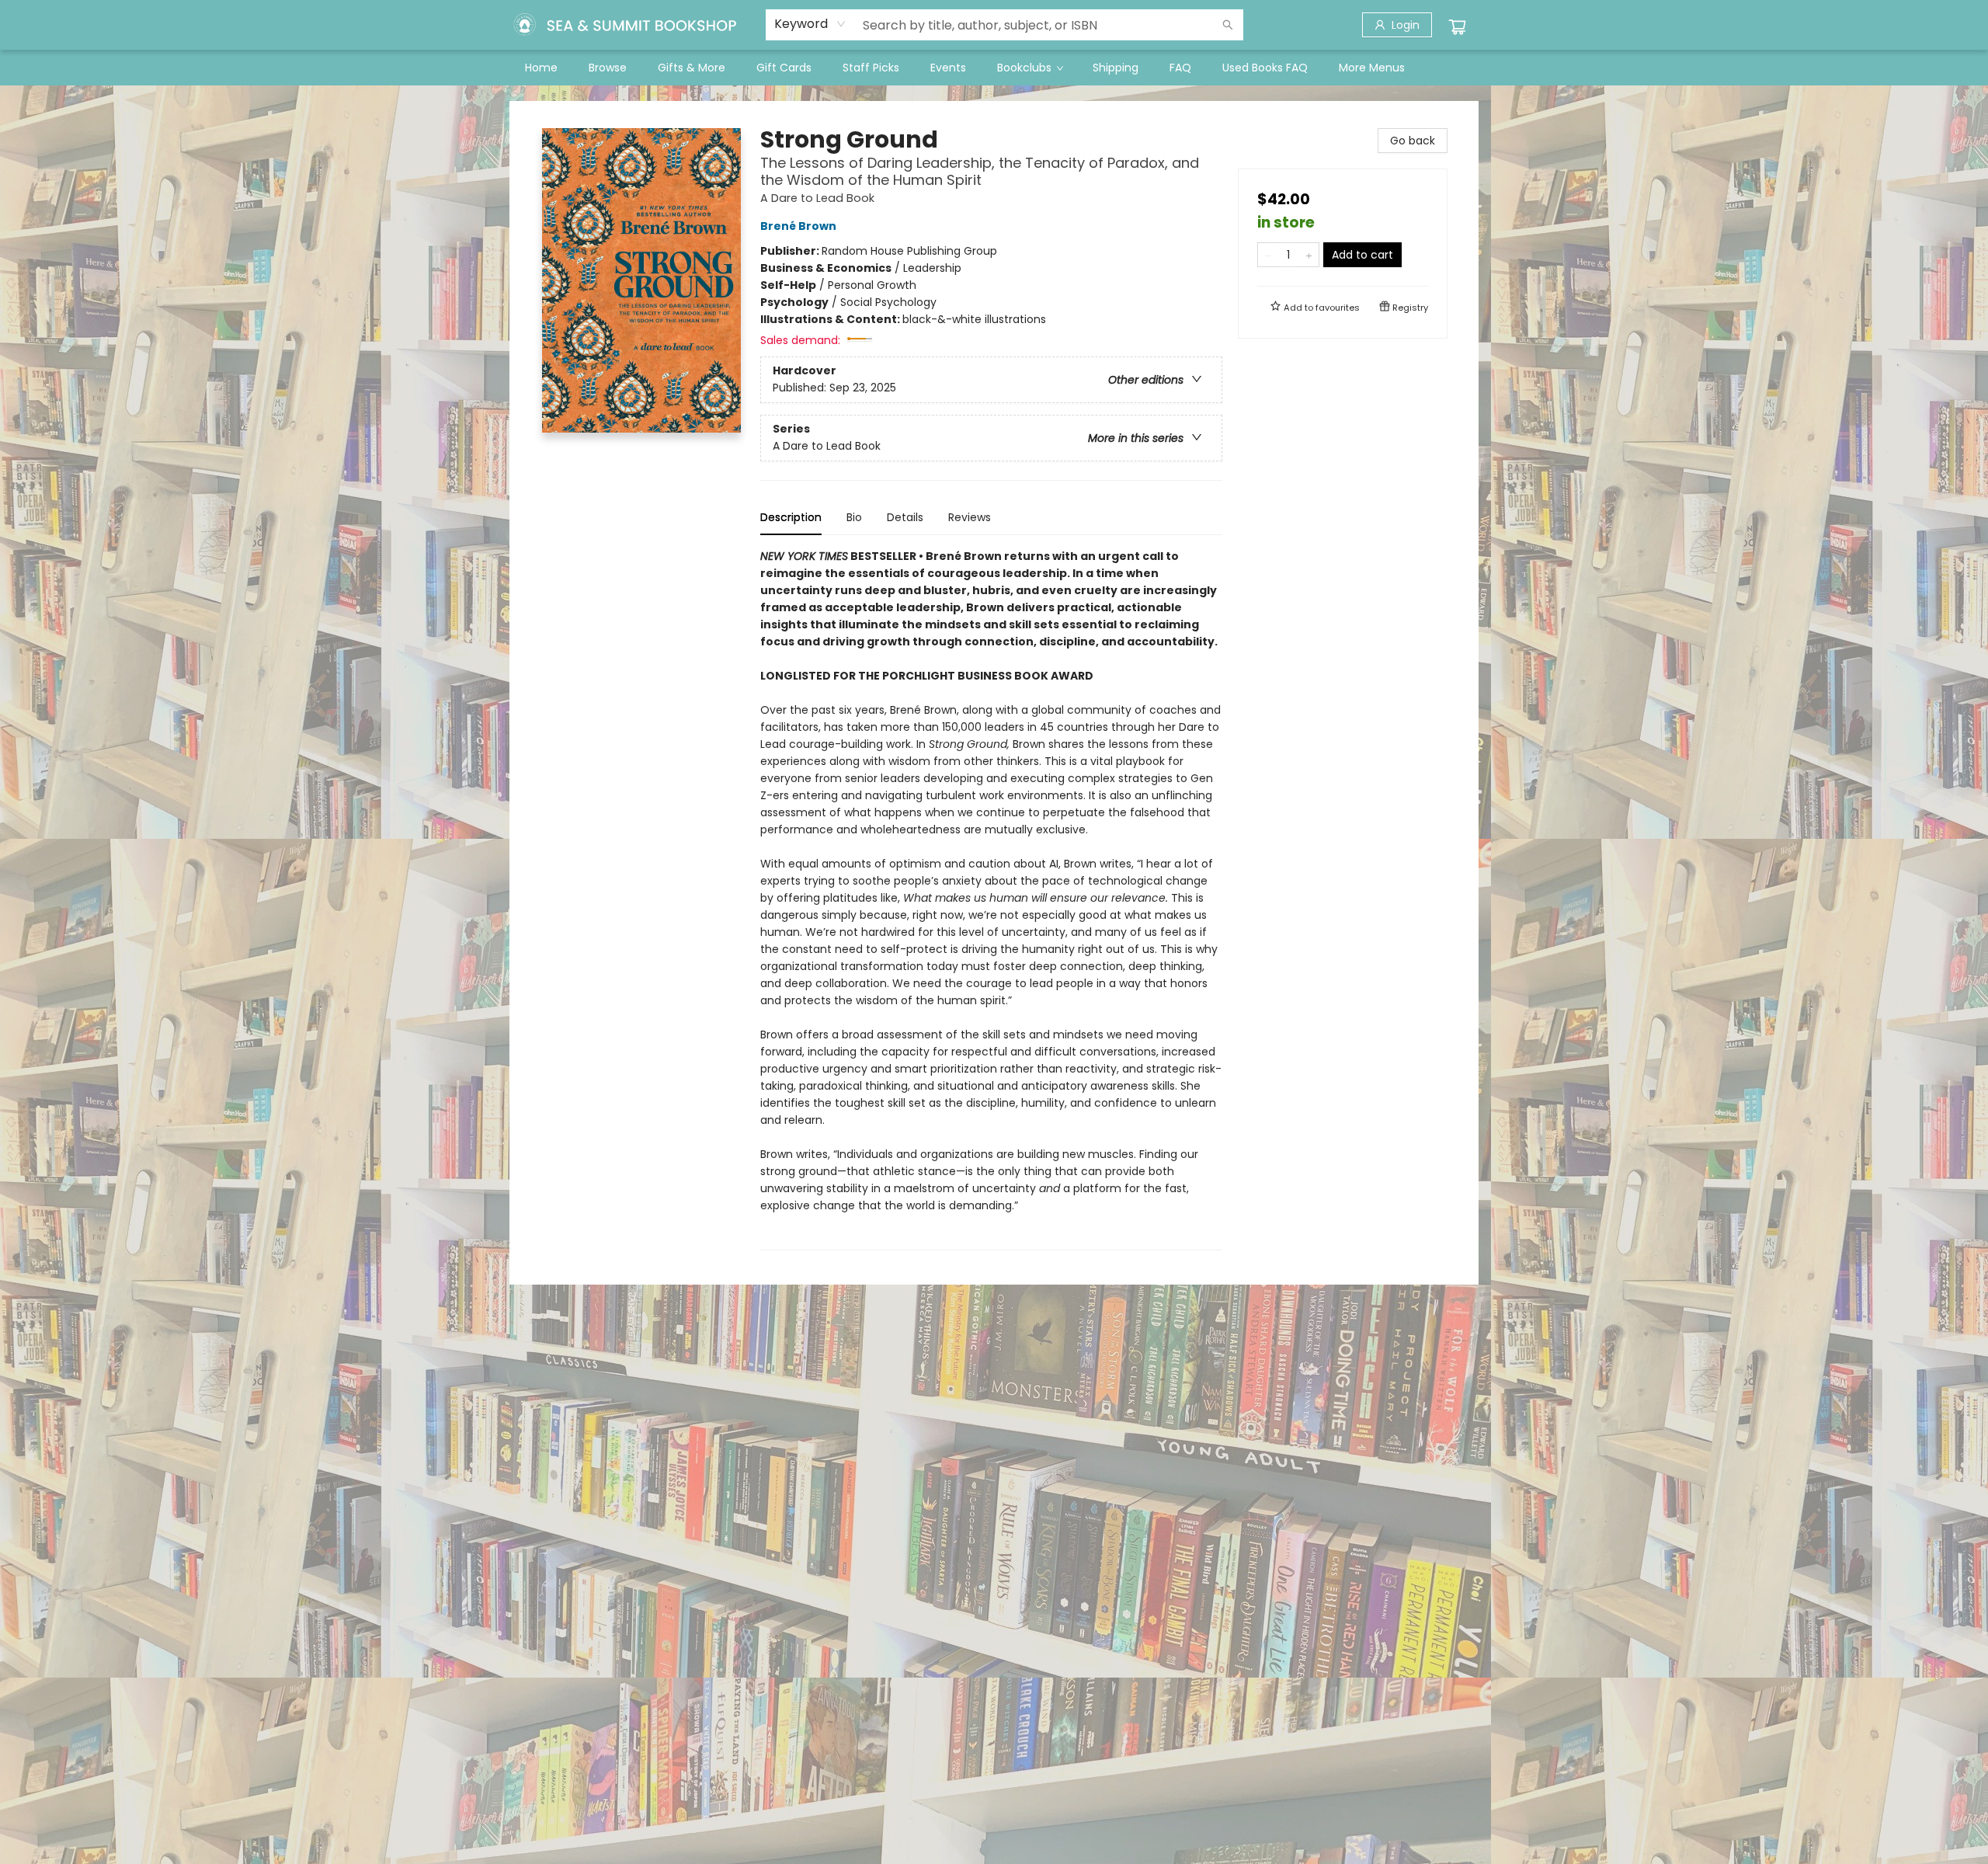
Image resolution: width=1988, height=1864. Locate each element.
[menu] (994, 68)
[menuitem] (541, 68)
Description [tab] (791, 517)
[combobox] (810, 24)
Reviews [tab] (970, 517)
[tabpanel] (991, 899)
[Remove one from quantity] (1268, 255)
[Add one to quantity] (1309, 255)
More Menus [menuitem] (1372, 68)
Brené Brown (798, 226)
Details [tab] (905, 517)
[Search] (1228, 25)
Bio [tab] (854, 517)
